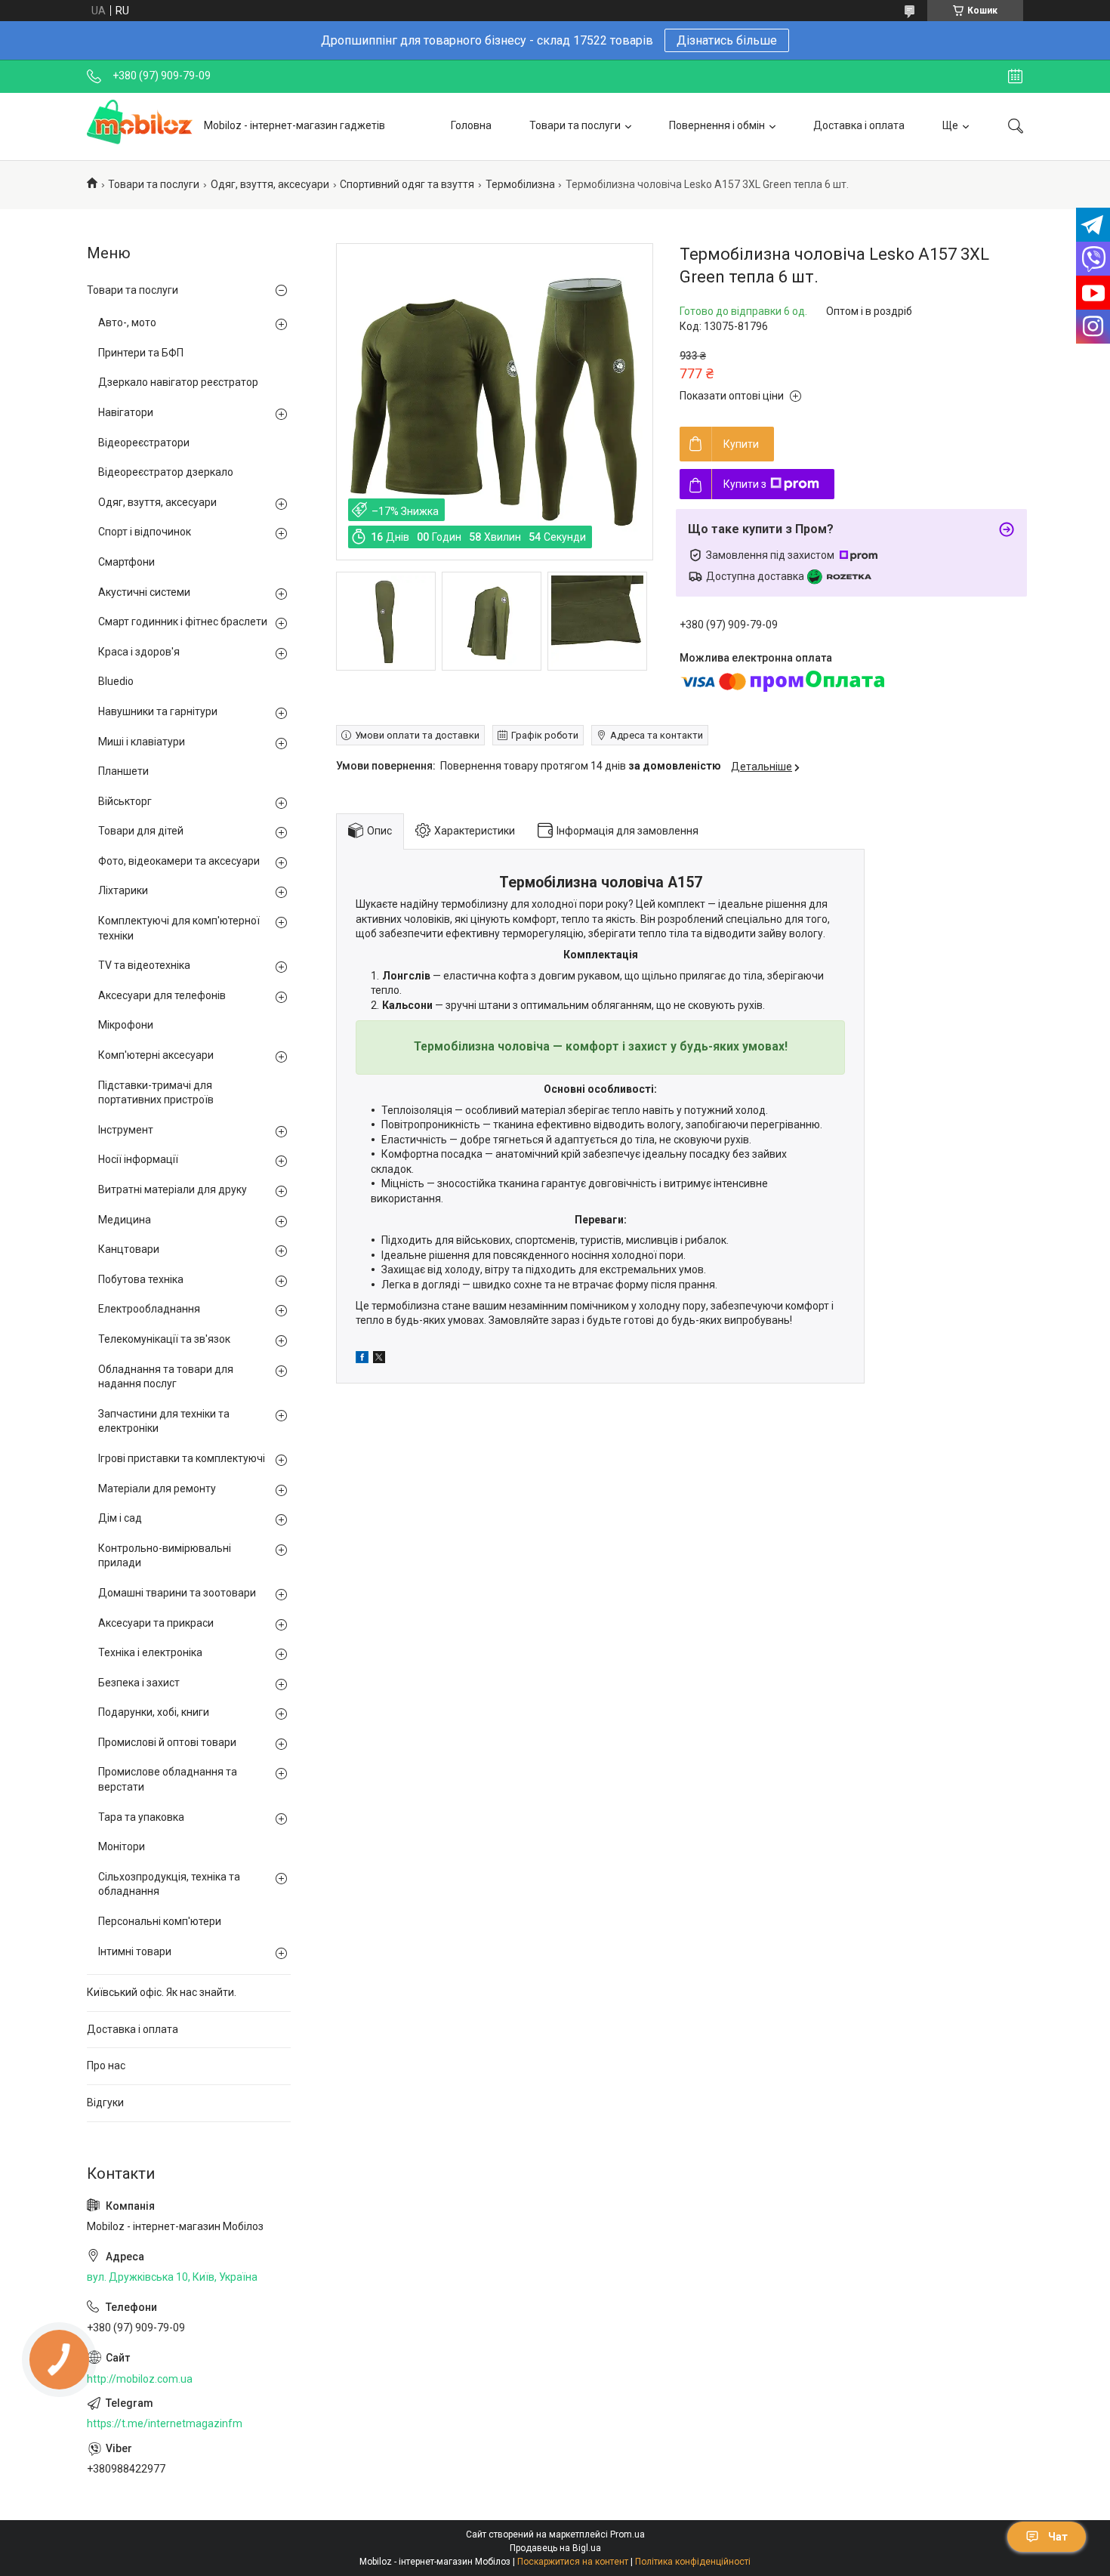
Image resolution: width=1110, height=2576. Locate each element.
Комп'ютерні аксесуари (156, 1055)
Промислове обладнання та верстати (168, 1779)
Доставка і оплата (859, 125)
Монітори (122, 1846)
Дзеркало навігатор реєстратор (178, 382)
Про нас (106, 2065)
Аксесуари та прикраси (156, 1623)
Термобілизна (520, 184)
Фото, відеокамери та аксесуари (179, 861)
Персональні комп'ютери (160, 1921)
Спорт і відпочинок (145, 532)
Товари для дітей (141, 831)
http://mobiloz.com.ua (140, 2379)
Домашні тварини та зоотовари (177, 1593)
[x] (379, 1359)
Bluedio (116, 681)
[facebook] (362, 1359)
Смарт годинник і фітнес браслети (183, 622)
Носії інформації (138, 1159)
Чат (1058, 2537)
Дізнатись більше (727, 40)
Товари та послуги (575, 125)
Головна (471, 125)
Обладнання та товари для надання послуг (166, 1377)
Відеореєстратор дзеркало (166, 472)
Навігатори (126, 412)
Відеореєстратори (144, 443)
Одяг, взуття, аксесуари (270, 184)
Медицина (125, 1220)
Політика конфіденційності (693, 2562)
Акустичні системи (144, 592)
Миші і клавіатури (142, 742)
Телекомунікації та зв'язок (164, 1339)
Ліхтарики (123, 890)
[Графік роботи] (1015, 76)
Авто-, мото (127, 322)
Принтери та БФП (141, 353)
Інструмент (126, 1130)
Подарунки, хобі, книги (154, 1712)
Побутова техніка (141, 1279)
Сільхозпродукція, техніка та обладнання (169, 1884)
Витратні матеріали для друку (173, 1189)
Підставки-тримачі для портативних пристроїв (156, 1093)
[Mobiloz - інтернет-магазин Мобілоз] (140, 126)
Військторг (125, 801)
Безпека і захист (139, 1683)
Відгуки (105, 2102)
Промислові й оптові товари (167, 1742)
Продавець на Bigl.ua (555, 2548)
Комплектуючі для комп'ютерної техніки (179, 928)
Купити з (745, 484)
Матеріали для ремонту (157, 1489)
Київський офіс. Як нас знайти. (162, 1992)
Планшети (123, 771)
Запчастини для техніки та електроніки (164, 1421)
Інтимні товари (135, 1951)
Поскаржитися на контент (573, 2562)
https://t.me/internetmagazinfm (165, 2423)
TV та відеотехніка (144, 965)
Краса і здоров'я (139, 652)
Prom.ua (627, 2534)
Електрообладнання (149, 1309)
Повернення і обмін (717, 125)
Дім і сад (120, 1518)
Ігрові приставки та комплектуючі (182, 1458)
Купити (741, 444)
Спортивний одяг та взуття (407, 184)
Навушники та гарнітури (158, 711)
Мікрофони (126, 1025)
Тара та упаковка (141, 1817)
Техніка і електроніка (150, 1652)
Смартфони (126, 562)
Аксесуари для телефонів (162, 995)
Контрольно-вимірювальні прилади (165, 1556)
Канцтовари (129, 1249)
